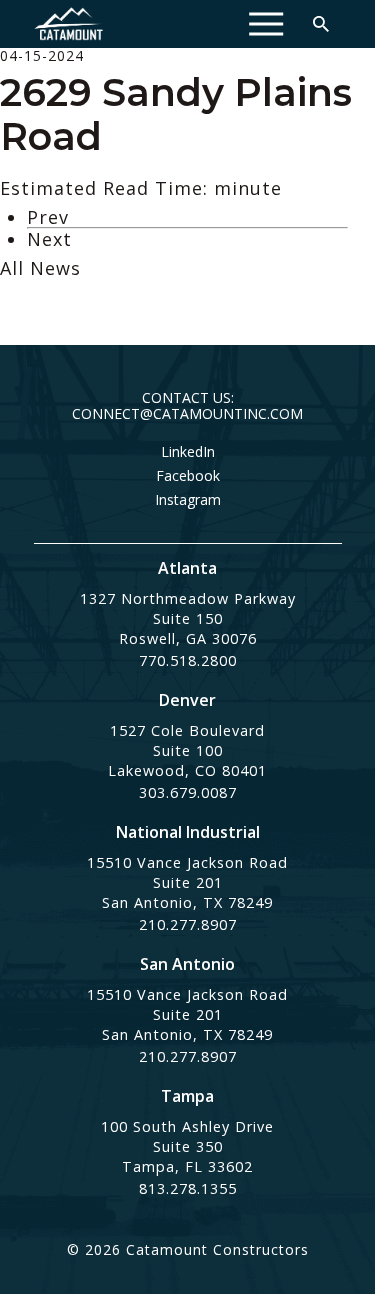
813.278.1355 (188, 1188)
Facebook (188, 476)
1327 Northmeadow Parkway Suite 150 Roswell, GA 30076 (188, 618)
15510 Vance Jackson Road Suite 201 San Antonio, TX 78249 (187, 882)
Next (49, 239)
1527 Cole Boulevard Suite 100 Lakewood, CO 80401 (187, 750)
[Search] (321, 24)
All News (40, 268)
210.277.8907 (188, 924)
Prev (48, 217)
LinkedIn (188, 452)
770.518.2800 (188, 660)
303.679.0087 (188, 792)
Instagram (188, 500)
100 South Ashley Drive (187, 1126)
